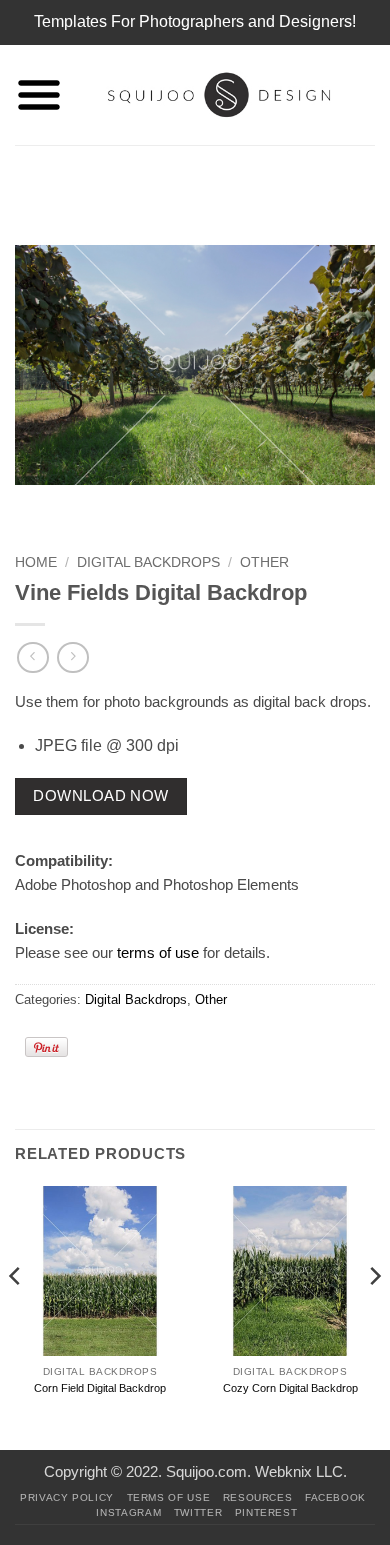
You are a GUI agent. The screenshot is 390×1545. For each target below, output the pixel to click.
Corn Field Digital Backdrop (100, 1388)
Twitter (198, 1512)
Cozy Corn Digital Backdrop (290, 1388)
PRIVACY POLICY (67, 1497)
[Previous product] (72, 657)
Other (264, 562)
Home (36, 562)
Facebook (335, 1497)
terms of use (158, 952)
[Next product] (32, 657)
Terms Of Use (169, 1497)
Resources (258, 1497)
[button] (39, 95)
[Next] (374, 1316)
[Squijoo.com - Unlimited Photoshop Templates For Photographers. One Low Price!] (219, 95)
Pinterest (266, 1512)
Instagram (128, 1512)
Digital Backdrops (148, 562)
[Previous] (16, 1316)
